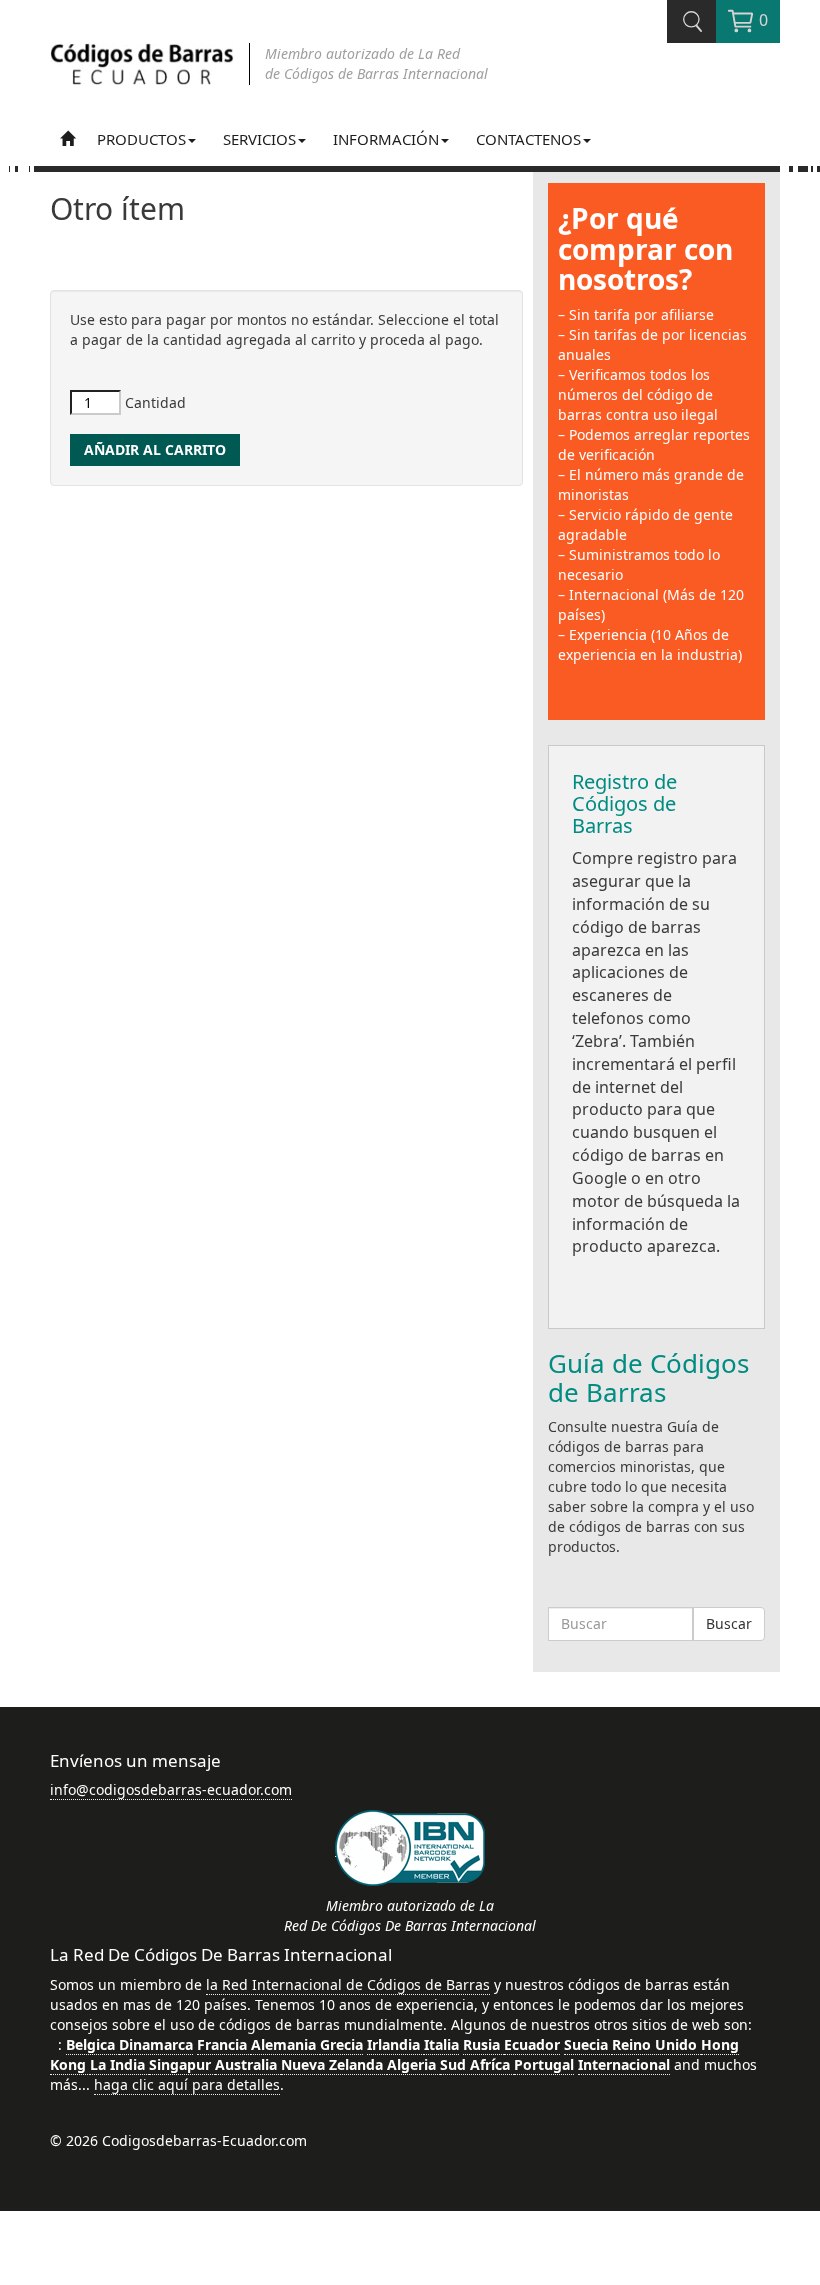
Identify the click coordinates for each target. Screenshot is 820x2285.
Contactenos (528, 139)
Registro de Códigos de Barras (624, 803)
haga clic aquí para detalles (187, 2084)
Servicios (259, 139)
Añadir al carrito (155, 449)
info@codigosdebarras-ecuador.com (171, 1789)
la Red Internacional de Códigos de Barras (348, 1984)
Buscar (729, 1623)
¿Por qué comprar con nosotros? (645, 249)
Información (386, 139)
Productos (141, 139)
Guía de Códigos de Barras (648, 1377)
